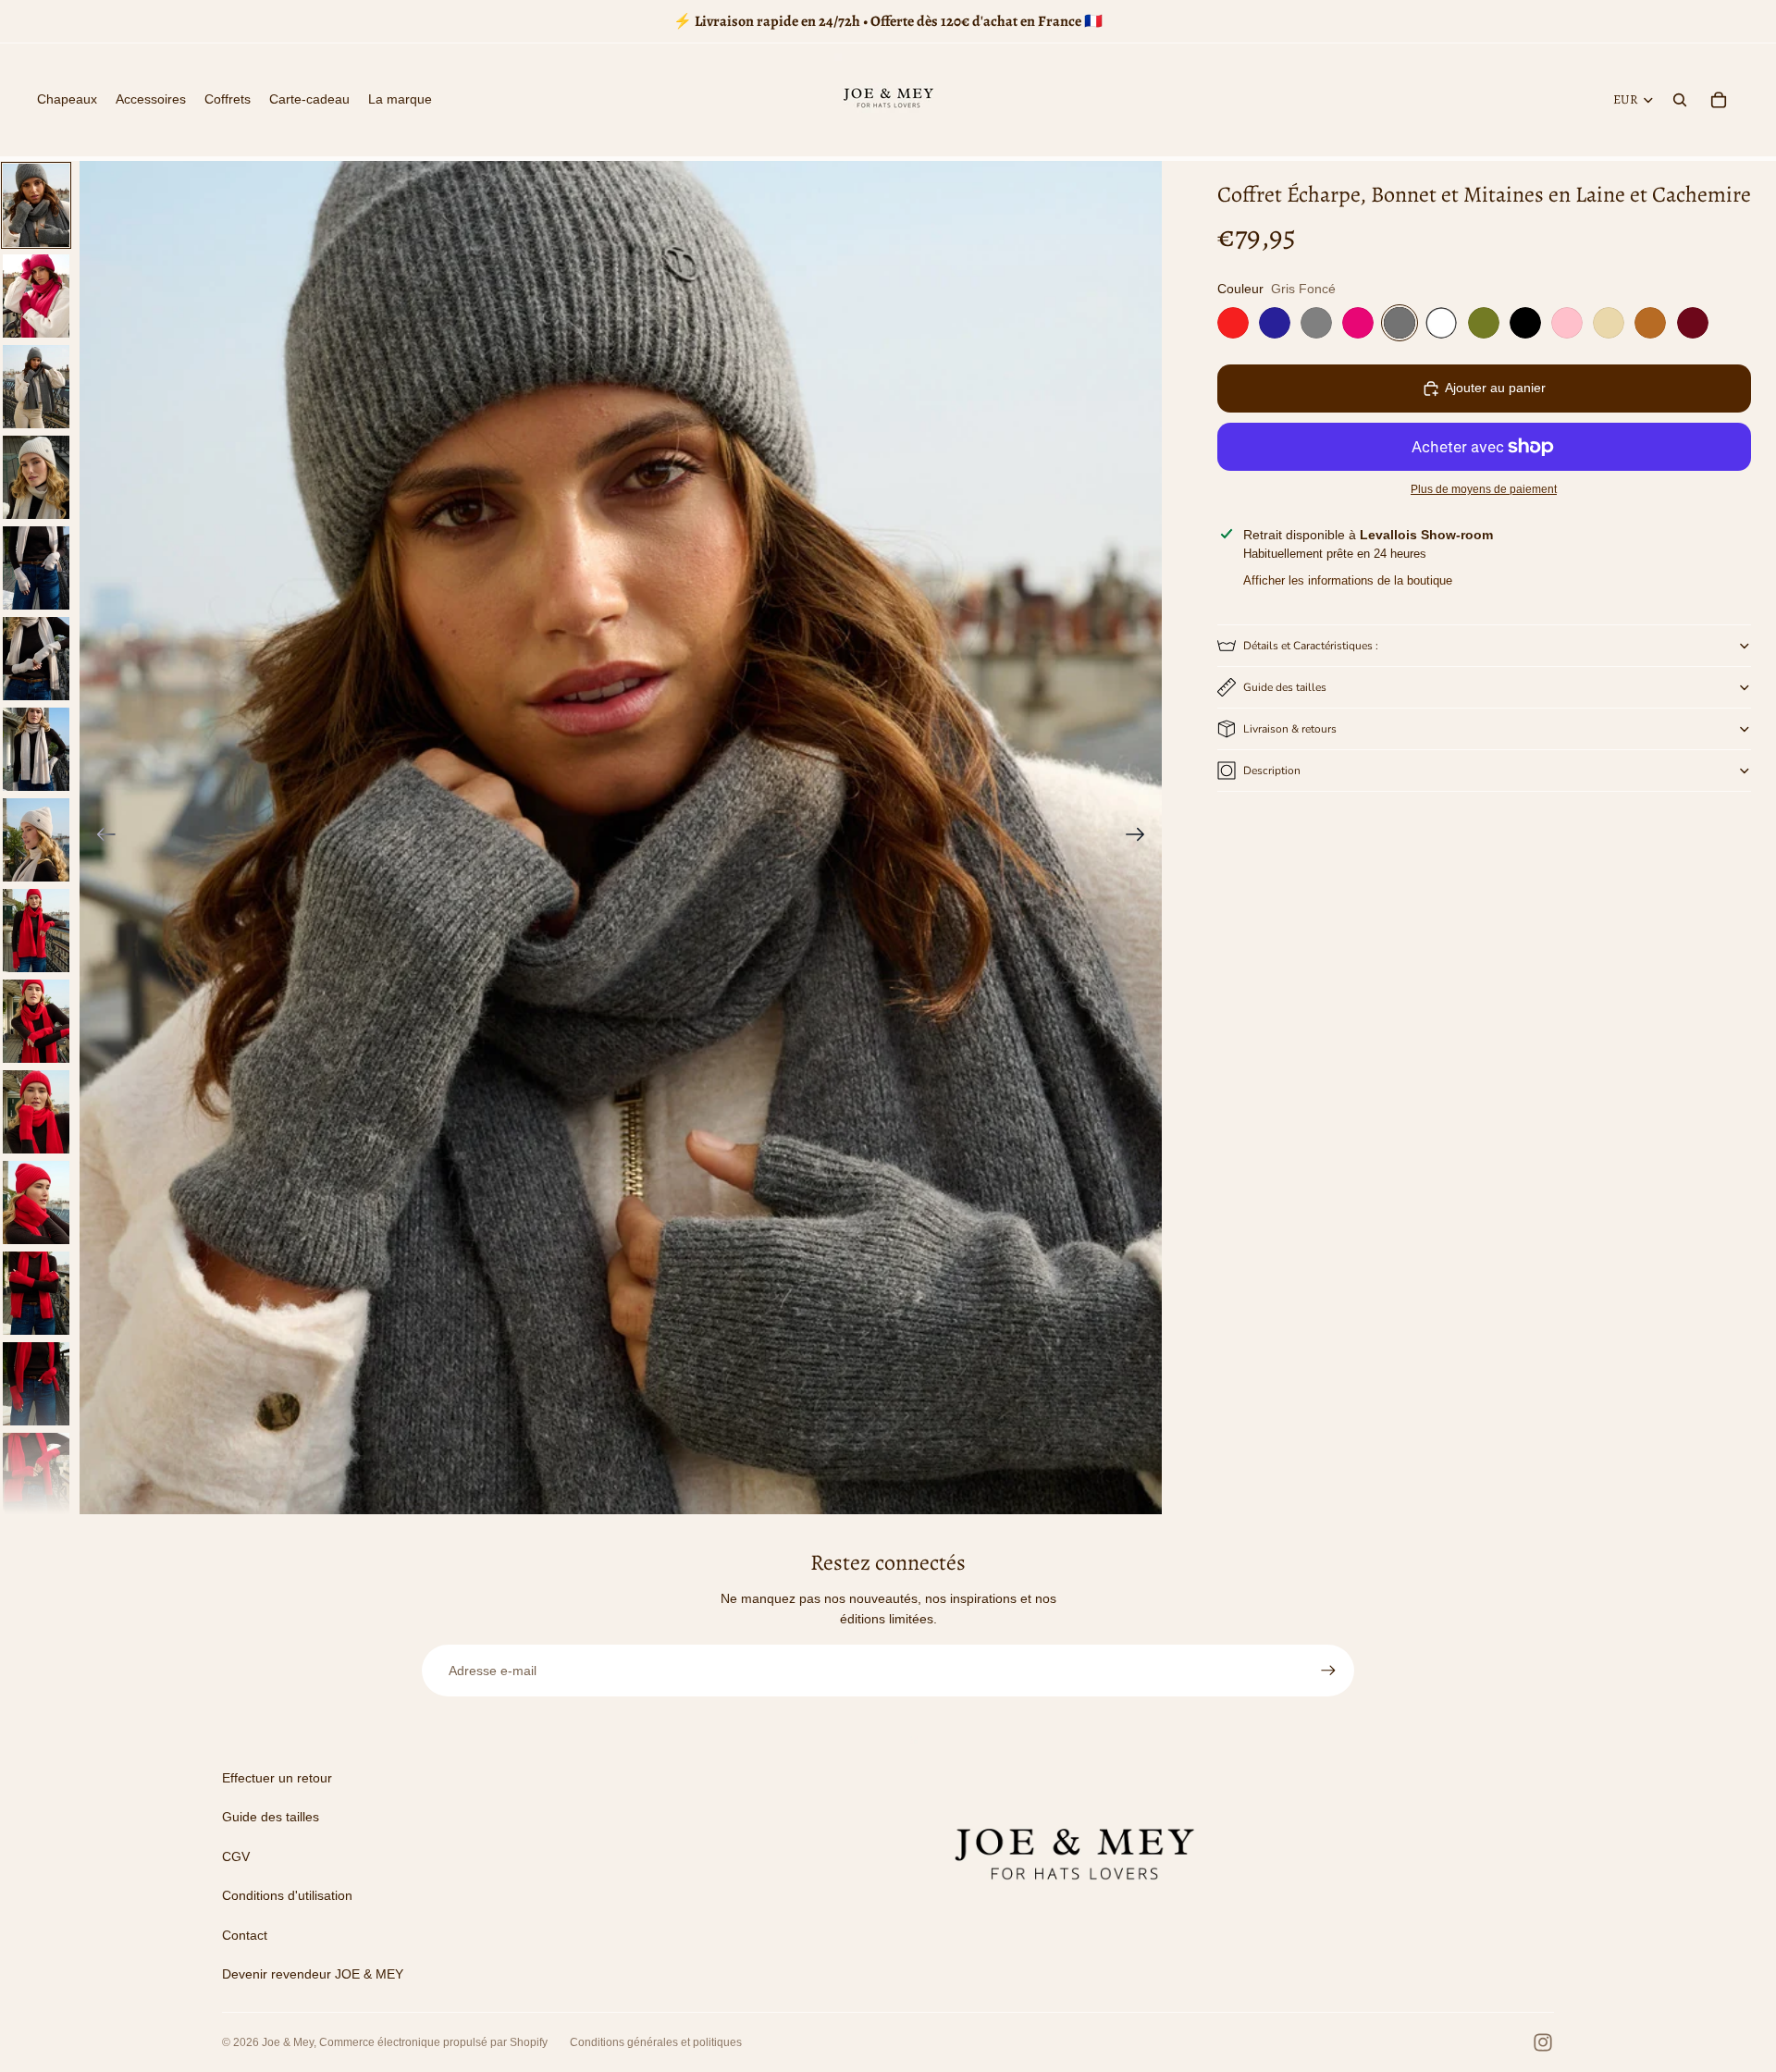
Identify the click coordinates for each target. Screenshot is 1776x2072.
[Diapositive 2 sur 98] (36, 296)
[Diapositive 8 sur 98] (36, 840)
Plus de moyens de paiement (1484, 490)
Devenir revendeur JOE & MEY (313, 1974)
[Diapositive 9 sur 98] (36, 931)
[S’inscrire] (1328, 1671)
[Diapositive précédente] (100, 838)
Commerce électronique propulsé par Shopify (433, 2042)
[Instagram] (1543, 2042)
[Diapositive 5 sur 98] (36, 568)
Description (1272, 771)
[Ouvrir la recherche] (1680, 100)
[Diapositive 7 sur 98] (36, 749)
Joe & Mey (288, 2042)
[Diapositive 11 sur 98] (36, 1112)
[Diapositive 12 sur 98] (36, 1202)
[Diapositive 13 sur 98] (36, 1293)
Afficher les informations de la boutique (1348, 581)
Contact (245, 1935)
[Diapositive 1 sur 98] (36, 205)
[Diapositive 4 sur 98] (36, 477)
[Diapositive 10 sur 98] (36, 1021)
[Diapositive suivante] (1141, 838)
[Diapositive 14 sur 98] (36, 1384)
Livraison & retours (1290, 729)
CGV (236, 1856)
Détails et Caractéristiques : (1311, 646)
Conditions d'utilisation (287, 1895)
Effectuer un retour (277, 1778)
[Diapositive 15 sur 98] (36, 1474)
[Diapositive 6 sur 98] (36, 659)
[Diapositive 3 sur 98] (36, 387)
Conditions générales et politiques (656, 2042)
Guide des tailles (1285, 687)
